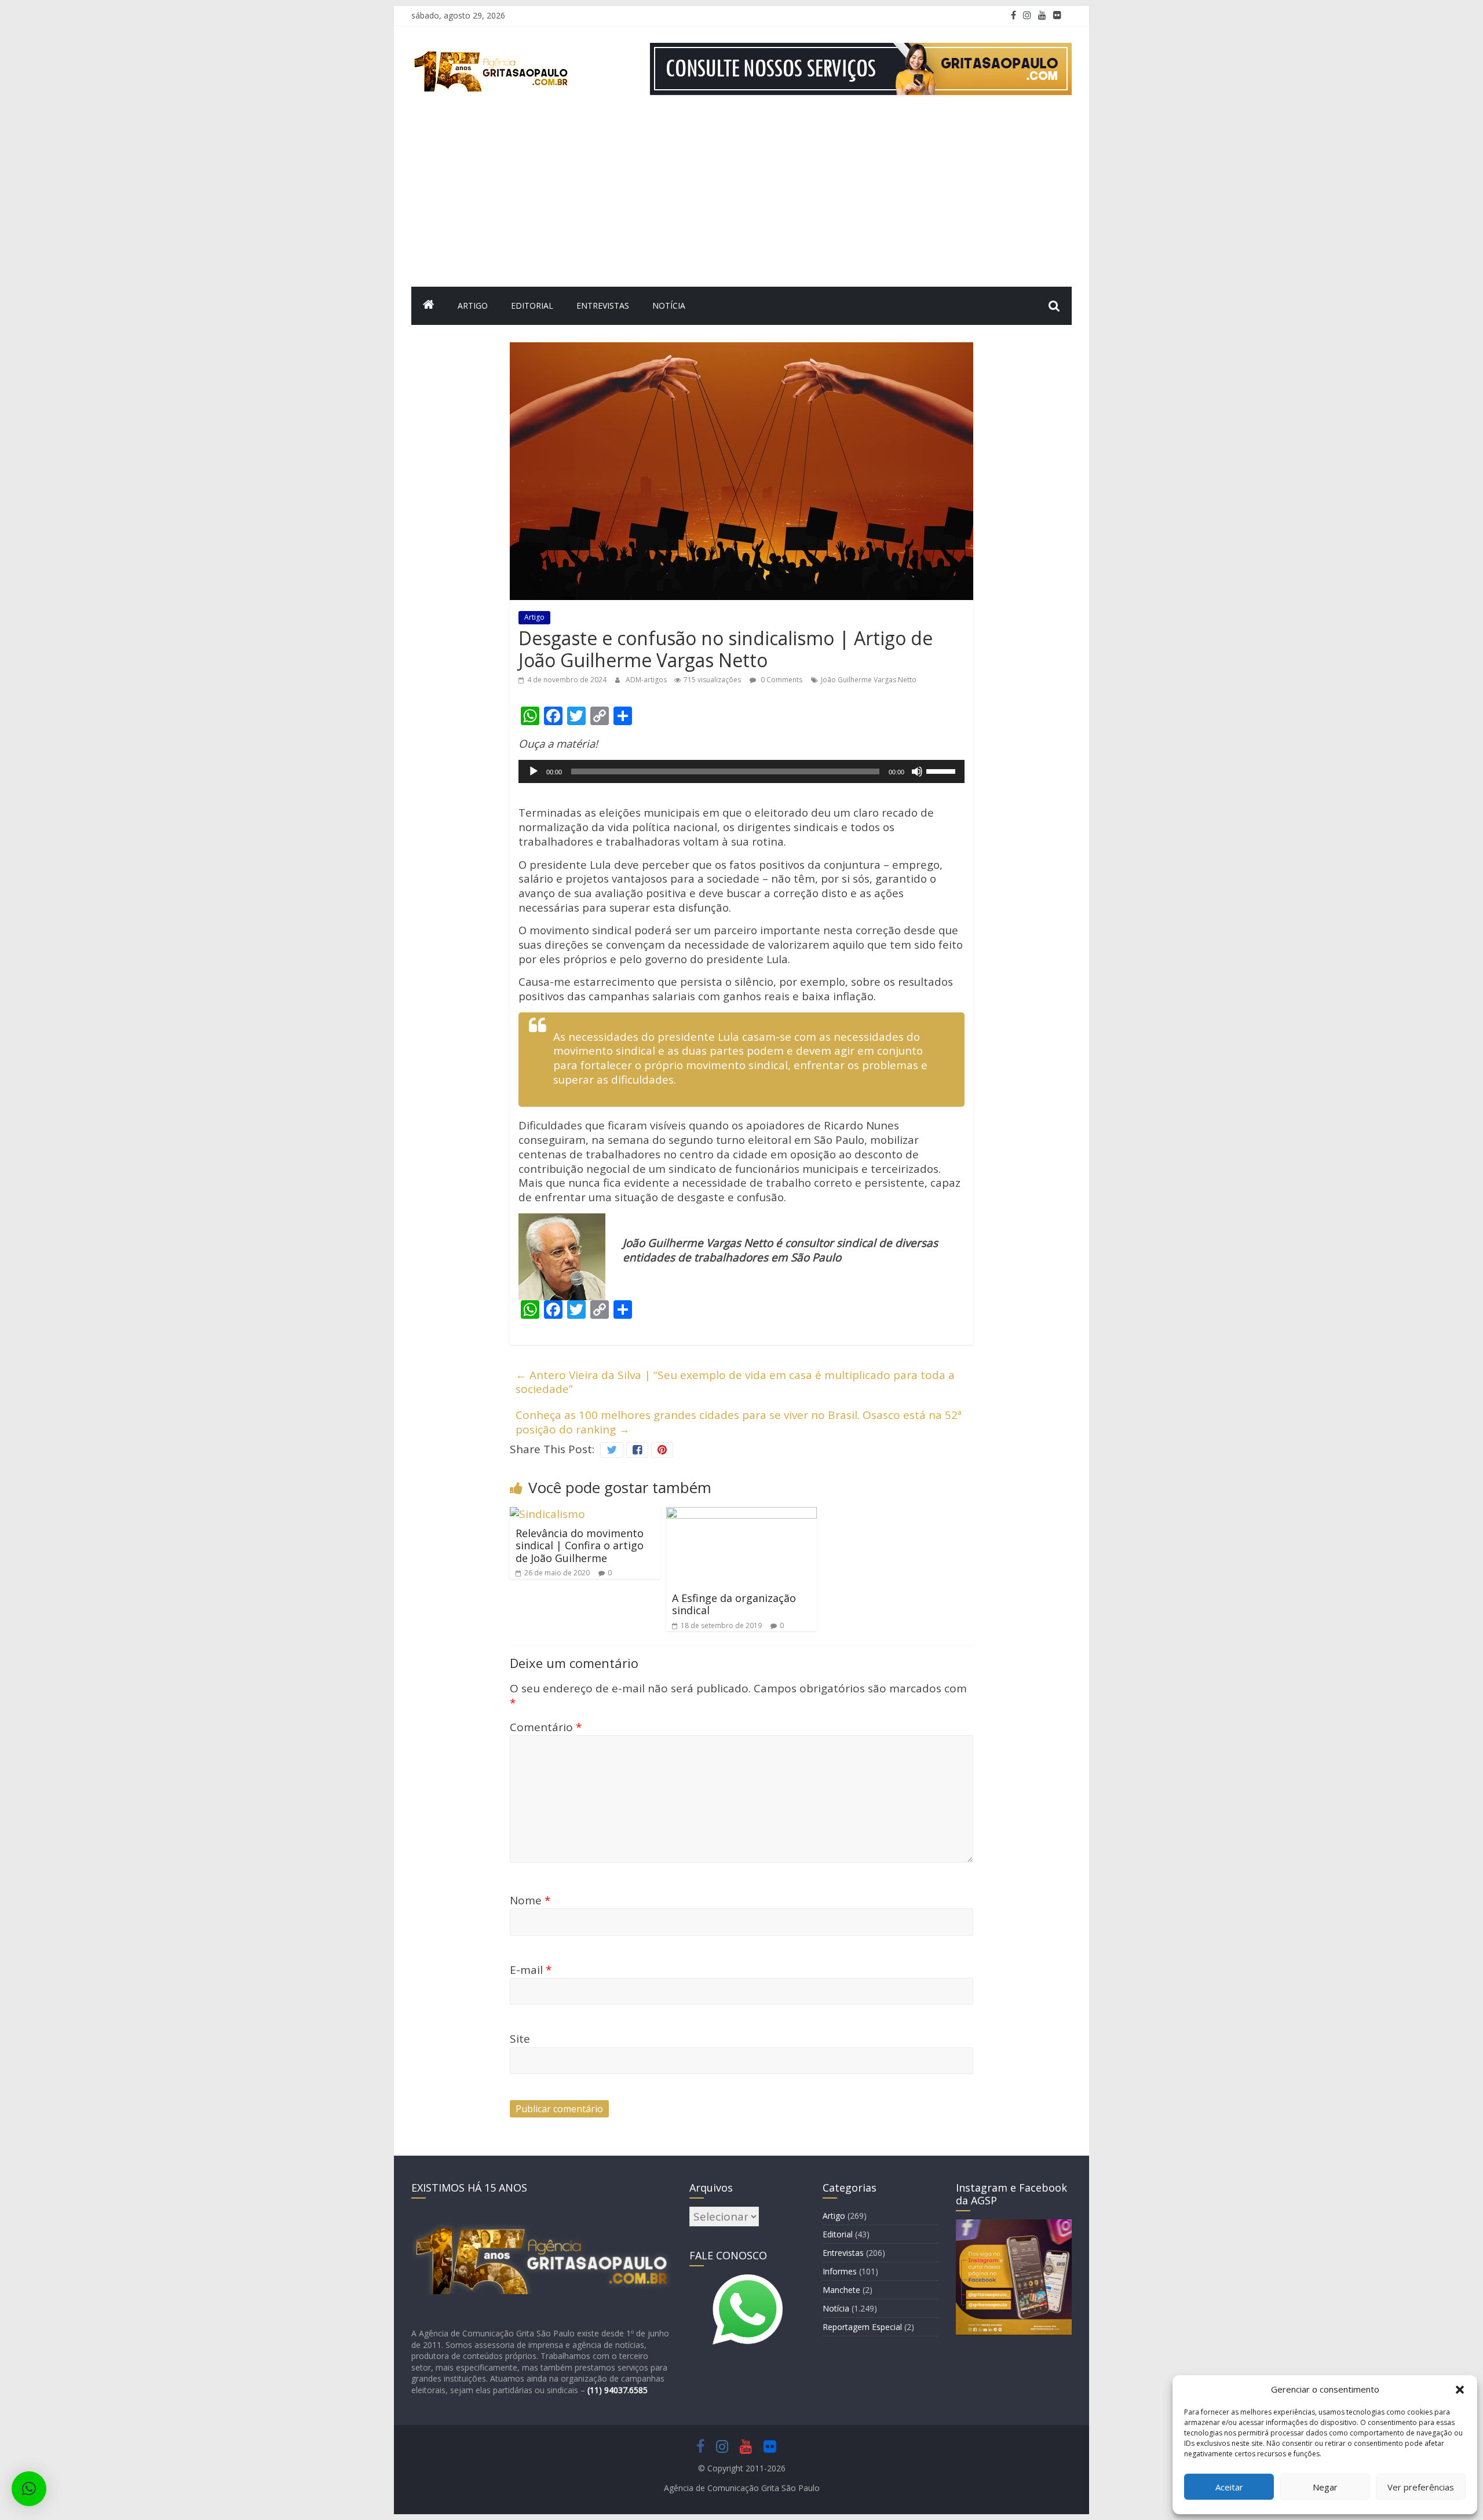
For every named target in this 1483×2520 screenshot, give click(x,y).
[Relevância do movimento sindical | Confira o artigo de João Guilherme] (547, 1514)
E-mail (531, 1970)
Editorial (532, 306)
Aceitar (1229, 2487)
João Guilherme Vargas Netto (869, 680)
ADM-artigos (647, 680)
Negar (1325, 2487)
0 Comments (781, 680)
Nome (530, 1900)
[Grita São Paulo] (429, 306)
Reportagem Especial (862, 2327)
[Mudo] (917, 771)
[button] (1460, 2390)
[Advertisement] (741, 200)
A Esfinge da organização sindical (734, 1604)
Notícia (669, 306)
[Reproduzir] (534, 771)
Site (520, 2039)
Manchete (841, 2290)
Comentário (546, 1727)
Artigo (473, 306)
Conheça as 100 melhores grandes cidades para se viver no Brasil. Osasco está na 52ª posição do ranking (739, 1422)
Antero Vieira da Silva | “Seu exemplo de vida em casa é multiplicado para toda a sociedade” (735, 1382)
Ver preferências (1421, 2487)
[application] (741, 771)
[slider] (943, 770)
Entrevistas (603, 306)
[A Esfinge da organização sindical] (741, 1514)
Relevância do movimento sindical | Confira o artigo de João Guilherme (580, 1546)
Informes (840, 2271)
